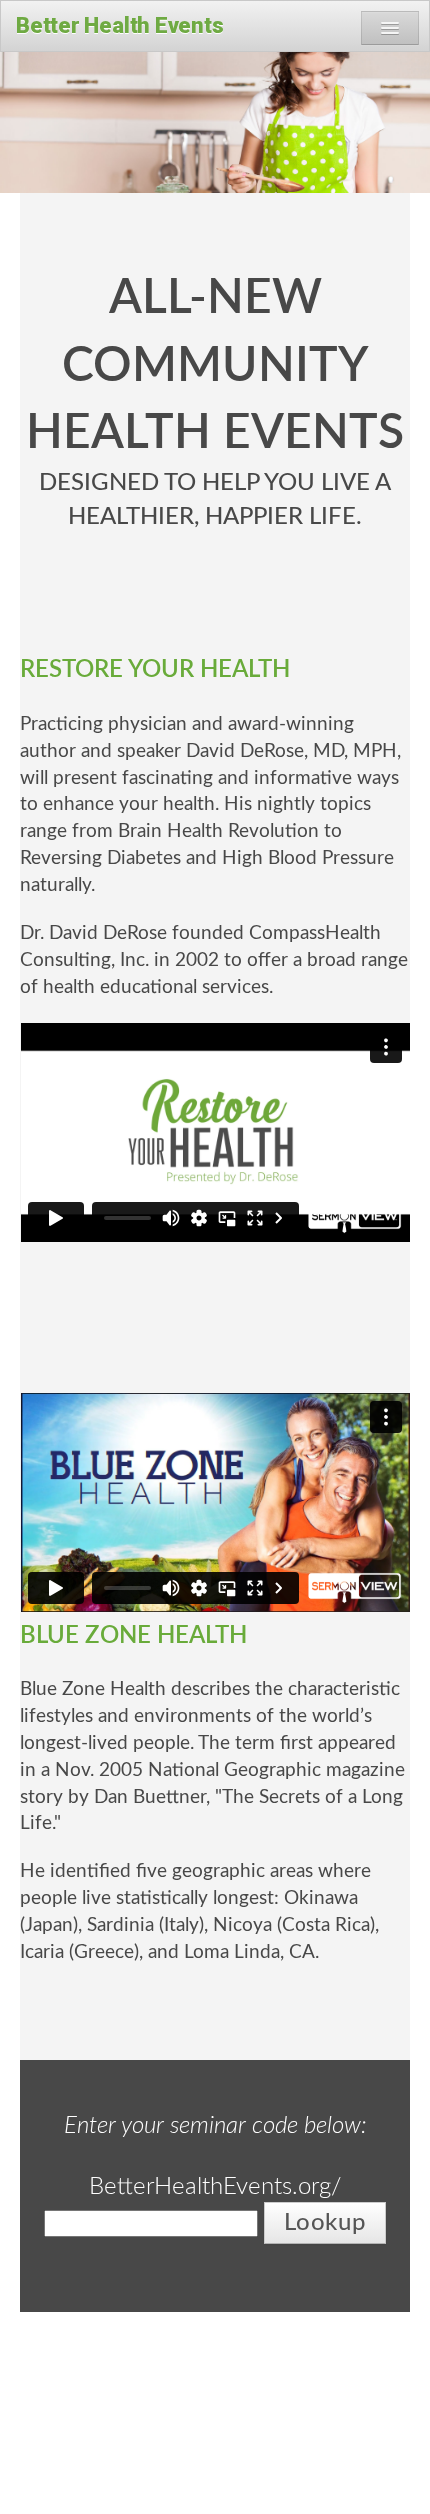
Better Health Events (120, 25)
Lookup (324, 2223)
